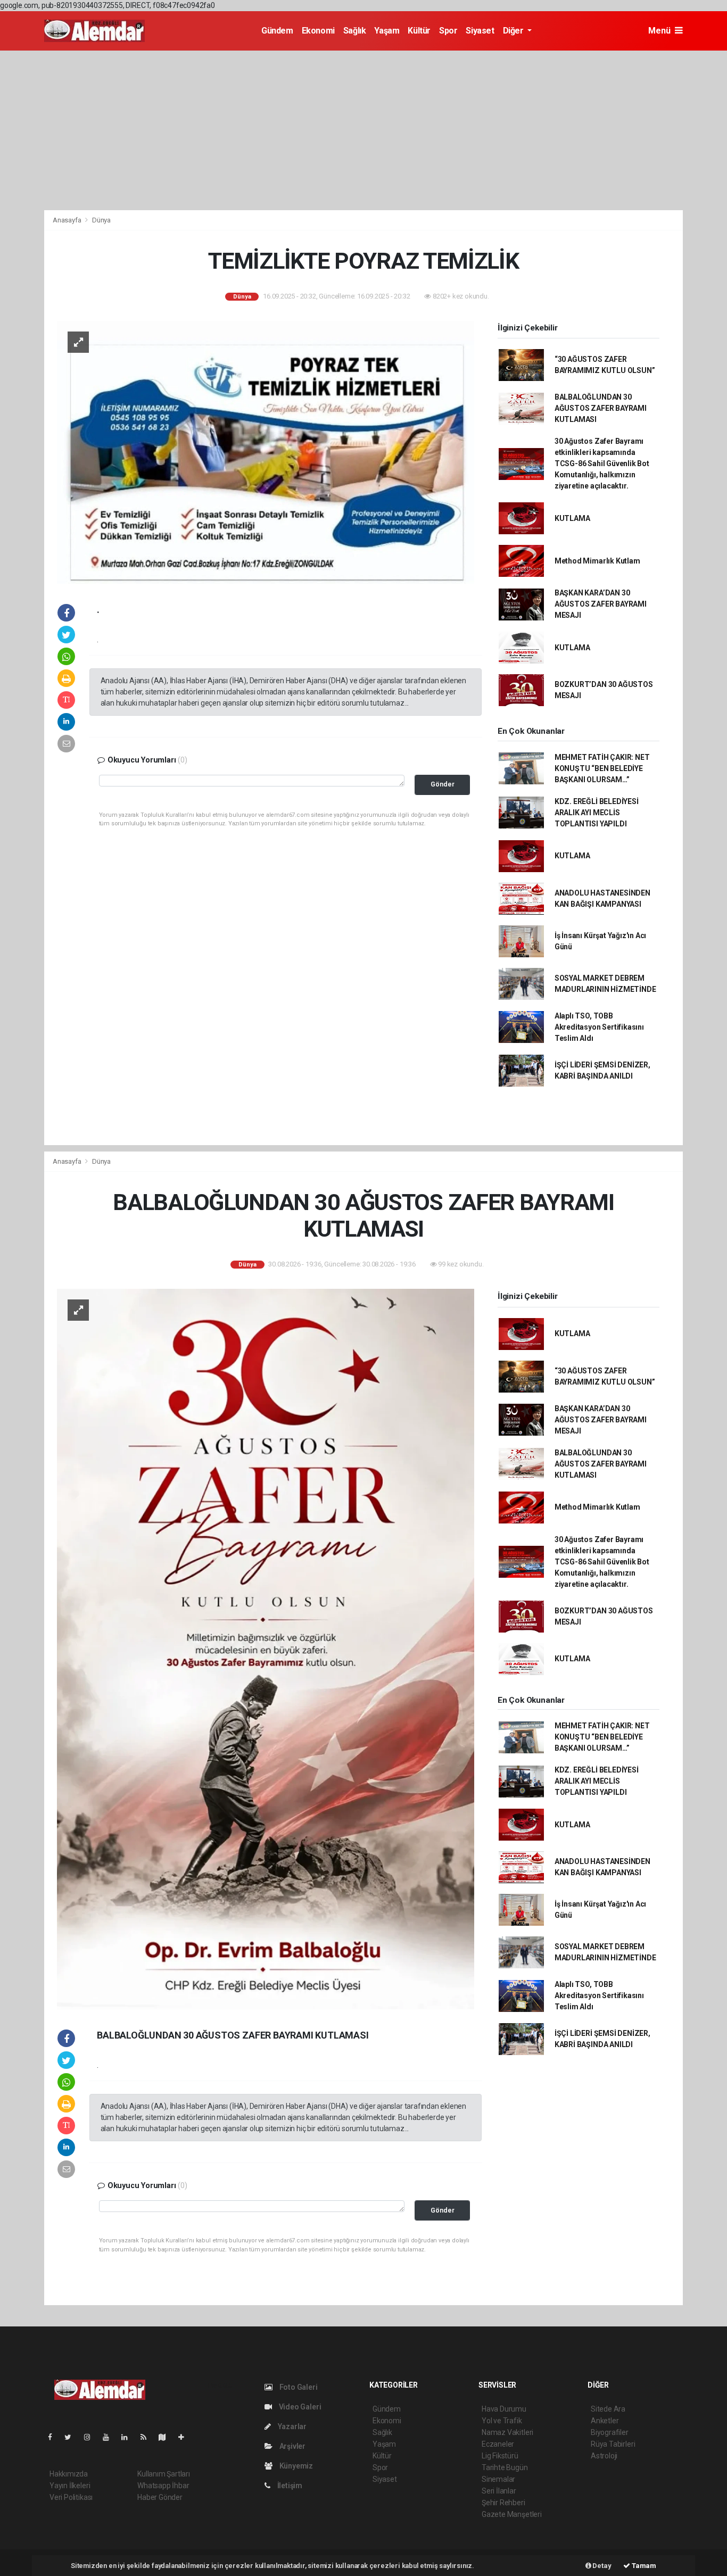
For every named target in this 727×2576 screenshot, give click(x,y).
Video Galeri (299, 2407)
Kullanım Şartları (164, 2474)
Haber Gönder (160, 2497)
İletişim (289, 2486)
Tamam (643, 2566)
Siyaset (480, 31)
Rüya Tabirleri (613, 2444)
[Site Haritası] (167, 2437)
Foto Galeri (298, 2387)
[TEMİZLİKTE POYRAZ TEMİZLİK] (266, 451)
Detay (601, 2566)
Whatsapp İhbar (163, 2486)
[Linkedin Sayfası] (129, 2437)
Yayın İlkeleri (70, 2486)
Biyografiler (610, 2432)
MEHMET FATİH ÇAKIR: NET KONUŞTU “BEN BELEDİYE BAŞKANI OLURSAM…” (602, 768)
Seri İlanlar (499, 2491)
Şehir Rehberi (503, 2503)
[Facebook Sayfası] (54, 2437)
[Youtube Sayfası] (110, 2437)
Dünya (101, 220)
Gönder (443, 784)
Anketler (605, 2421)
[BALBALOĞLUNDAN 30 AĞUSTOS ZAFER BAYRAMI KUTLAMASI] (266, 1649)
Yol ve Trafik (502, 2421)
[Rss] (148, 2437)
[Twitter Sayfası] (72, 2437)
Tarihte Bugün (505, 2467)
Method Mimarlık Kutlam (597, 561)
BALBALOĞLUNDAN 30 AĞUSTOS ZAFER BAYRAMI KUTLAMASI (601, 408)
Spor (448, 31)
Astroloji (604, 2456)
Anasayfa (68, 220)
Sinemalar (498, 2479)
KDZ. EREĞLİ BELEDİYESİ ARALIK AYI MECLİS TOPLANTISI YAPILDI (597, 813)
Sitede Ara (608, 2409)
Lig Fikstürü (500, 2456)
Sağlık (355, 31)
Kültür (419, 31)
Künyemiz (295, 2466)
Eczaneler (498, 2444)
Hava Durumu (504, 2409)
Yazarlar (291, 2426)
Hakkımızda (69, 2474)
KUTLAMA (572, 518)
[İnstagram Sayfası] (92, 2437)
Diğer (514, 31)
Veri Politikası (71, 2497)
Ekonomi (318, 31)
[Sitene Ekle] (185, 2437)
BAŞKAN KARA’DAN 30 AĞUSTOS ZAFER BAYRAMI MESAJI (601, 604)
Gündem (277, 31)
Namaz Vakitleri (507, 2432)
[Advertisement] (363, 130)
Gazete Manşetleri (512, 2514)
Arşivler (292, 2446)
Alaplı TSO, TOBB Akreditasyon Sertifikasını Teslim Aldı (599, 1027)
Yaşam (387, 31)
